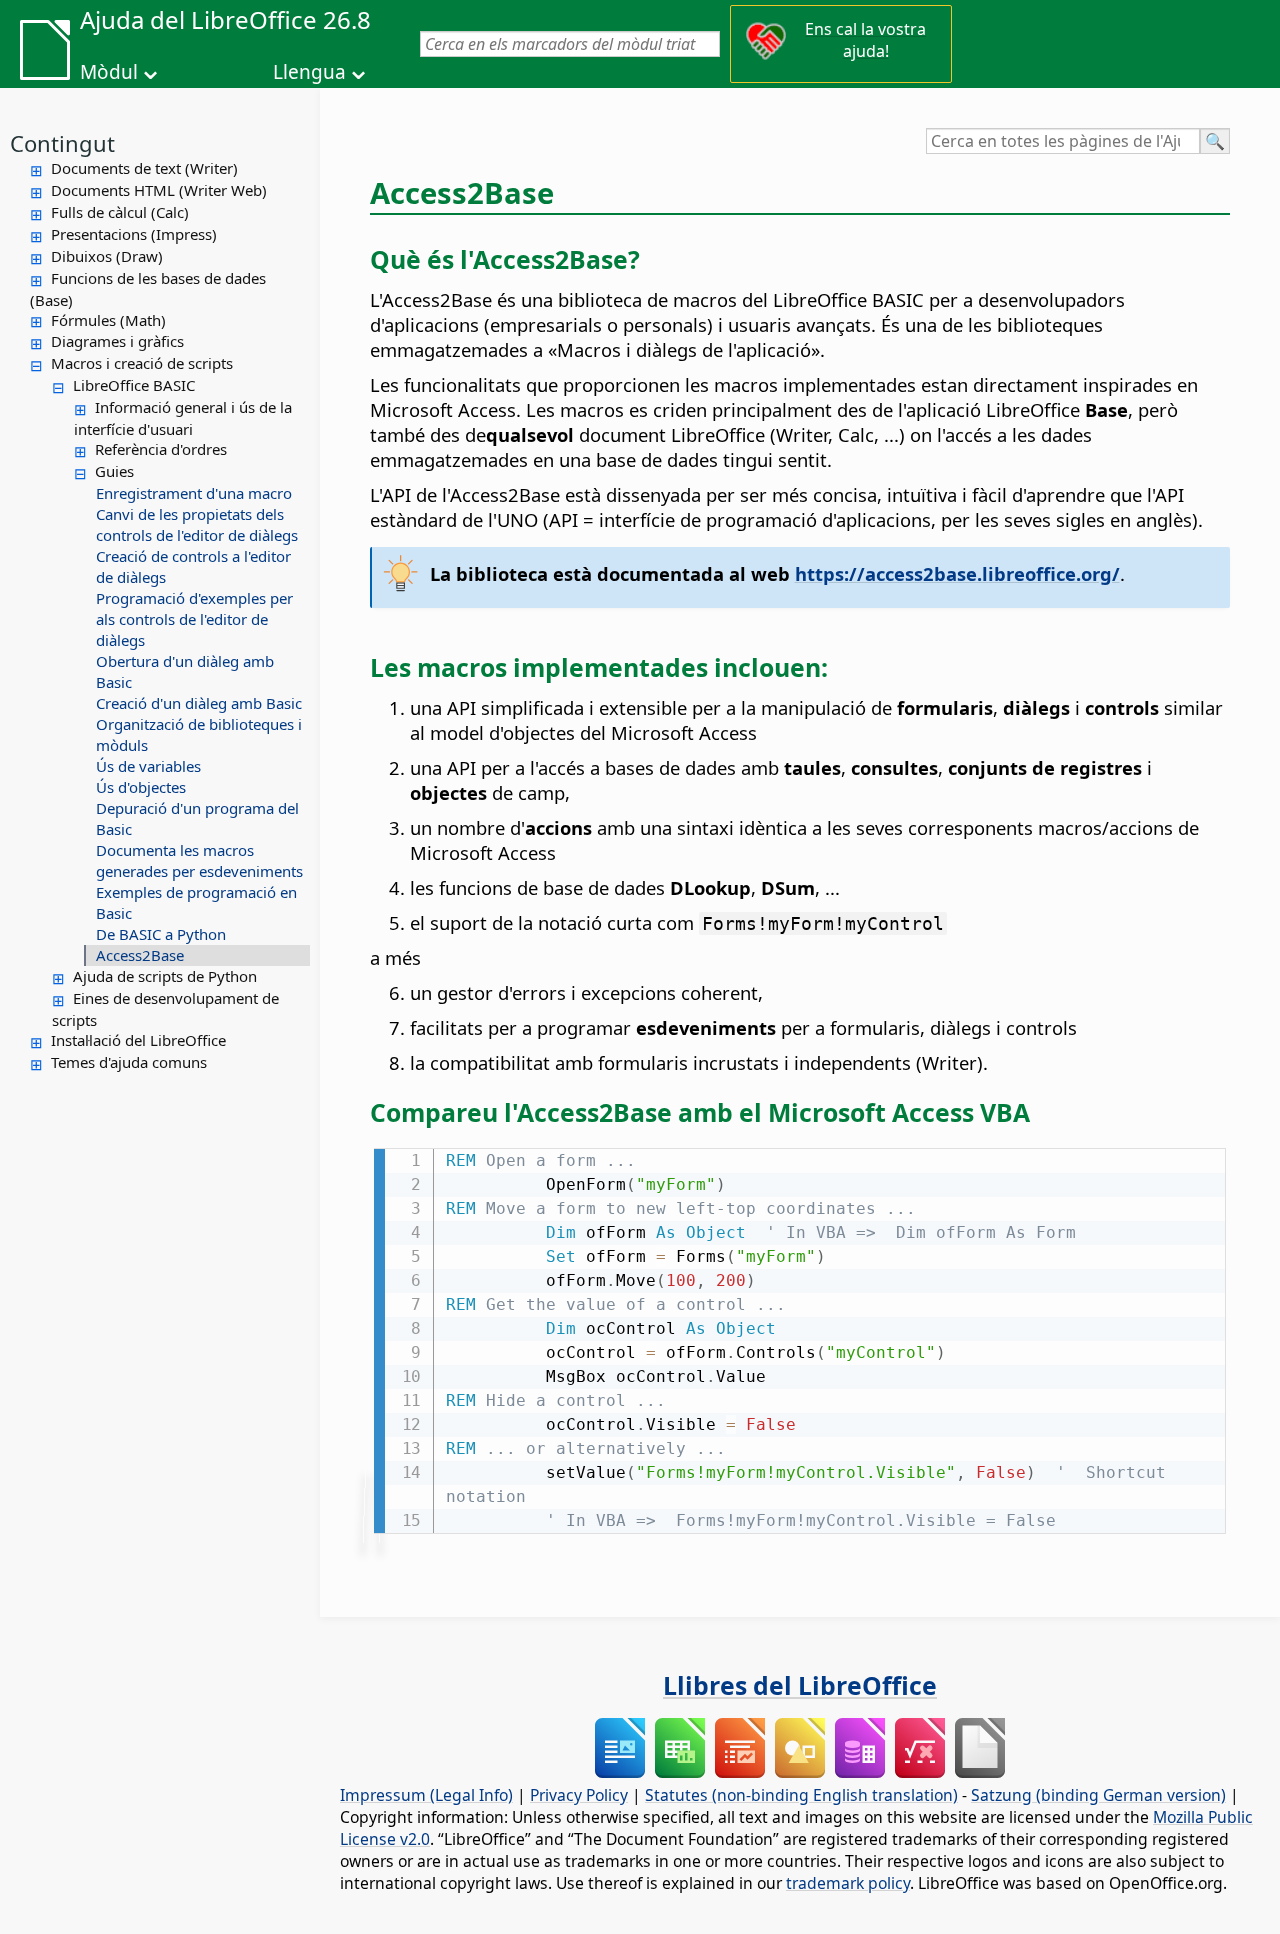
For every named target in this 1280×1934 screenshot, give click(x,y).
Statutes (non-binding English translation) (801, 1795)
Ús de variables (148, 766)
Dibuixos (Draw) (107, 256)
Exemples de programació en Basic (196, 902)
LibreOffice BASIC (134, 385)
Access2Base (140, 955)
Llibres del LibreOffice (800, 1685)
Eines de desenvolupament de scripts (165, 1009)
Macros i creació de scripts (142, 363)
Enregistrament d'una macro (194, 493)
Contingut (62, 143)
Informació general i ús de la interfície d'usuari (183, 418)
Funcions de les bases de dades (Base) (148, 289)
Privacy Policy (579, 1795)
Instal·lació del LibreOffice (138, 1040)
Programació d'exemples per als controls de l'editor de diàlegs (194, 619)
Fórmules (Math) (108, 320)
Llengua (309, 72)
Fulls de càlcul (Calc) (120, 212)
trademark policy (848, 1883)
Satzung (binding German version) (1098, 1795)
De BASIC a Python (161, 934)
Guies (114, 471)
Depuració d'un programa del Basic (197, 818)
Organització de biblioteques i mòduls (199, 734)
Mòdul (109, 72)
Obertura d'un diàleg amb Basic (185, 671)
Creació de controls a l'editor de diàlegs (193, 566)
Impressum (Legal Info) (426, 1795)
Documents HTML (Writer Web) (159, 190)
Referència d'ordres (161, 449)
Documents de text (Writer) (144, 168)
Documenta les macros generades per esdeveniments (199, 860)
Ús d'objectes (141, 787)
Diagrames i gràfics (117, 341)
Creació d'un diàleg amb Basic (199, 703)
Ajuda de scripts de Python (165, 976)
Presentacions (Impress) (134, 234)
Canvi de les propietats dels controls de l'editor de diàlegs (197, 524)
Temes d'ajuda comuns (129, 1062)
